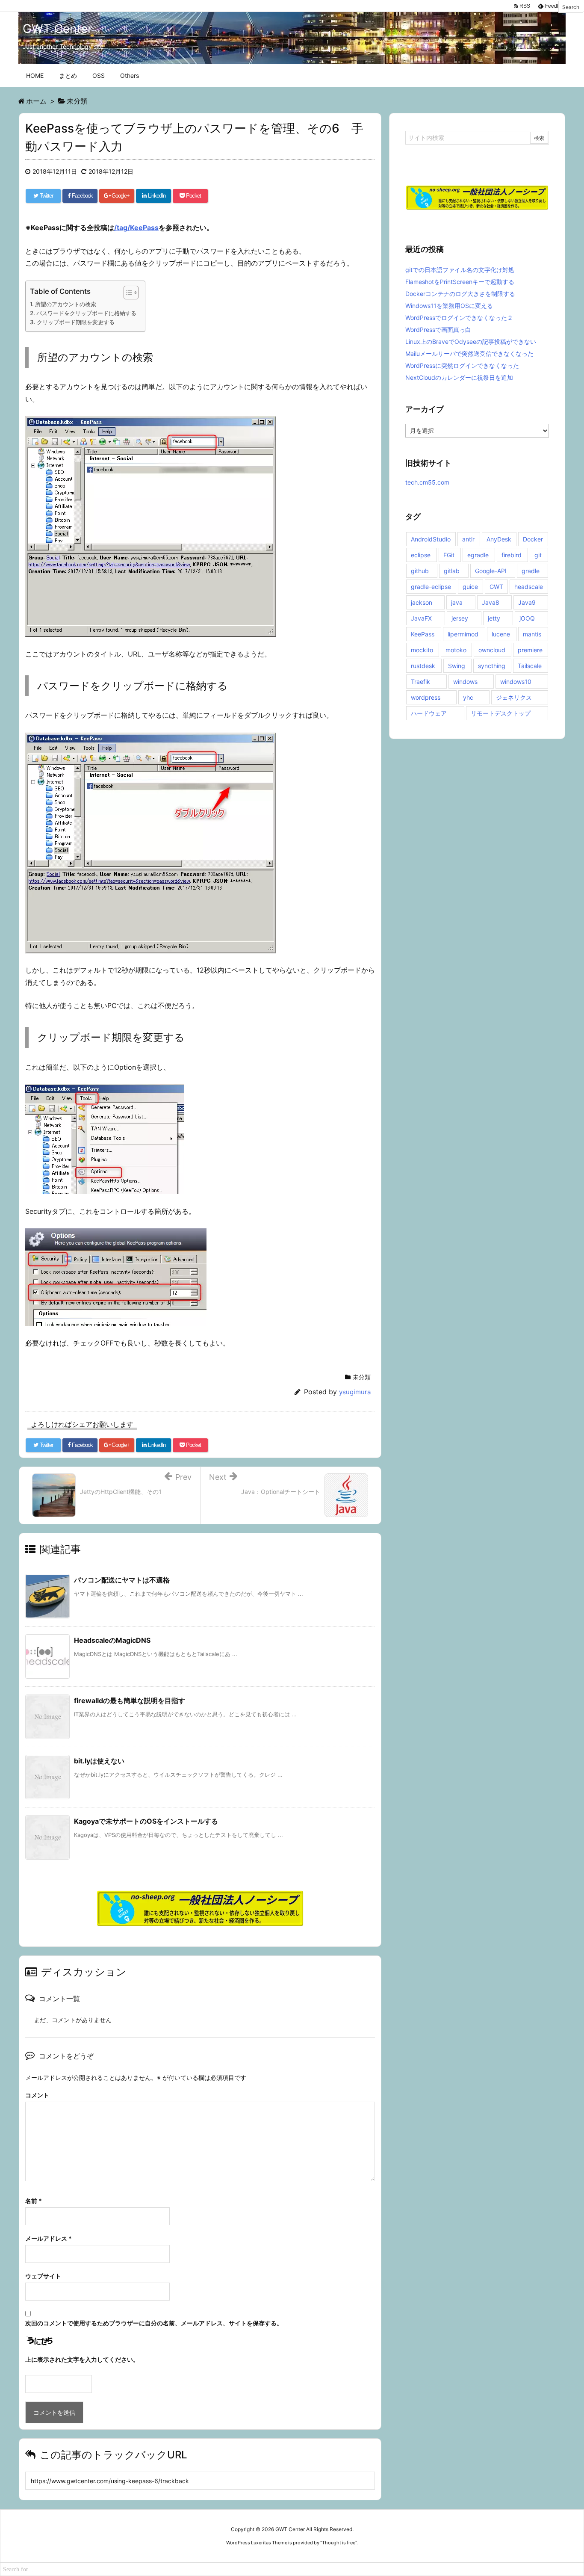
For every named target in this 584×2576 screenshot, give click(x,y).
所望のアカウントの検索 (66, 304)
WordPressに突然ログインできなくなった (462, 365)
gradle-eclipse (431, 587)
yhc (468, 697)
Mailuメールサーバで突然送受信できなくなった (469, 353)
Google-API (491, 571)
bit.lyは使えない (99, 1761)
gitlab (452, 571)
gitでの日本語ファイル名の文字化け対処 (460, 270)
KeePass (423, 634)
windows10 (516, 682)
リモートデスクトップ (501, 713)
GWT (496, 587)
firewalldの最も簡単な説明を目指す (130, 1701)
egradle (478, 555)
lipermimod (463, 634)
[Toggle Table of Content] (127, 293)
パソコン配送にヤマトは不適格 (122, 1580)
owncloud (492, 650)
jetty (494, 618)
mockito (422, 650)
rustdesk (423, 666)
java (457, 602)
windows (465, 682)
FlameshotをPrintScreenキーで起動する (460, 282)
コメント (37, 2095)
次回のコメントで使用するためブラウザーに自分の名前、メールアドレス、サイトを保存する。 (154, 2323)
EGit (449, 555)
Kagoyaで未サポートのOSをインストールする (146, 1821)
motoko (456, 650)
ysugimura (355, 1392)
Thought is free (339, 2543)
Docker (533, 539)
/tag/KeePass (136, 228)
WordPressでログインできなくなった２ (459, 318)
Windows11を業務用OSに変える (449, 306)
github (420, 571)
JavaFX (421, 618)
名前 (34, 2201)
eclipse (421, 555)
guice (470, 587)
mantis (532, 634)
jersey (460, 618)
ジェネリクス (514, 697)
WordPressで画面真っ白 (438, 330)
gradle (531, 571)
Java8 (491, 602)
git (538, 555)
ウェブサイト (43, 2276)
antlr (468, 539)
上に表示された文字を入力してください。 (82, 2359)
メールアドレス (49, 2238)
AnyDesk (499, 539)
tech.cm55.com (427, 482)
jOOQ (527, 618)
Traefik (420, 682)
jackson (422, 602)
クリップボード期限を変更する (76, 322)
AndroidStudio (431, 539)
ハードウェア (429, 713)
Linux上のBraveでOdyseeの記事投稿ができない (471, 342)
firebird (512, 555)
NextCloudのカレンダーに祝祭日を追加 (459, 377)
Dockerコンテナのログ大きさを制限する (460, 294)
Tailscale (530, 666)
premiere (530, 650)
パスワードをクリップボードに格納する (86, 313)
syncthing (492, 666)
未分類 (362, 1377)
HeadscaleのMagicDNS (112, 1640)
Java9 (527, 602)
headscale (529, 587)
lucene (501, 634)
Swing (457, 666)
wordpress (426, 697)
